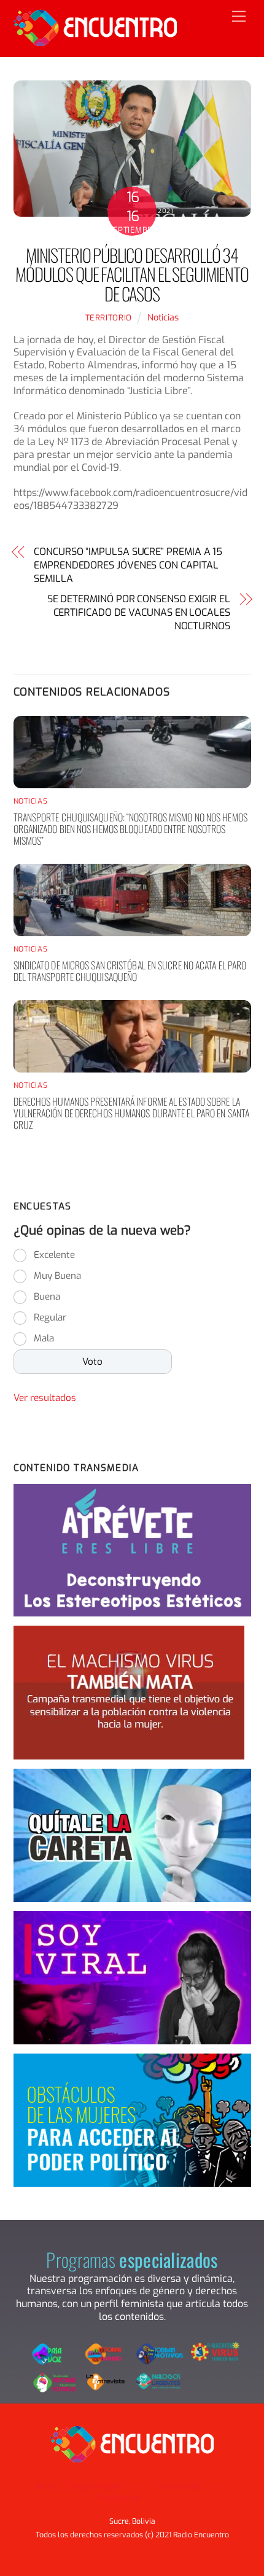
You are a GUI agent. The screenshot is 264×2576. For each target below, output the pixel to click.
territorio (109, 318)
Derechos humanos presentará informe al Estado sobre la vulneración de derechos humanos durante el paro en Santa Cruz (132, 1113)
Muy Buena (57, 1276)
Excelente (54, 1255)
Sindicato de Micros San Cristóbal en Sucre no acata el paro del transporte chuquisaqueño (130, 971)
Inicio (45, 2486)
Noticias (163, 318)
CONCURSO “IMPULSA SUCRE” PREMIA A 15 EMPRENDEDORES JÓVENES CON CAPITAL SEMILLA (128, 565)
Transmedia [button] (177, 2486)
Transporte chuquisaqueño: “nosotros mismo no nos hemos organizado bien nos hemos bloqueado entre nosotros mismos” (130, 829)
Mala (44, 1338)
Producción (118, 2498)
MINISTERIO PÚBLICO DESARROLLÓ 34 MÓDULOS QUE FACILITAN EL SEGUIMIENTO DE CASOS (132, 274)
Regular (50, 1317)
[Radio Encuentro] (95, 41)
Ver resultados (45, 1398)
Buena (47, 1297)
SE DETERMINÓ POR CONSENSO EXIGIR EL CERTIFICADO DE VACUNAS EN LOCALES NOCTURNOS (139, 613)
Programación (95, 2486)
